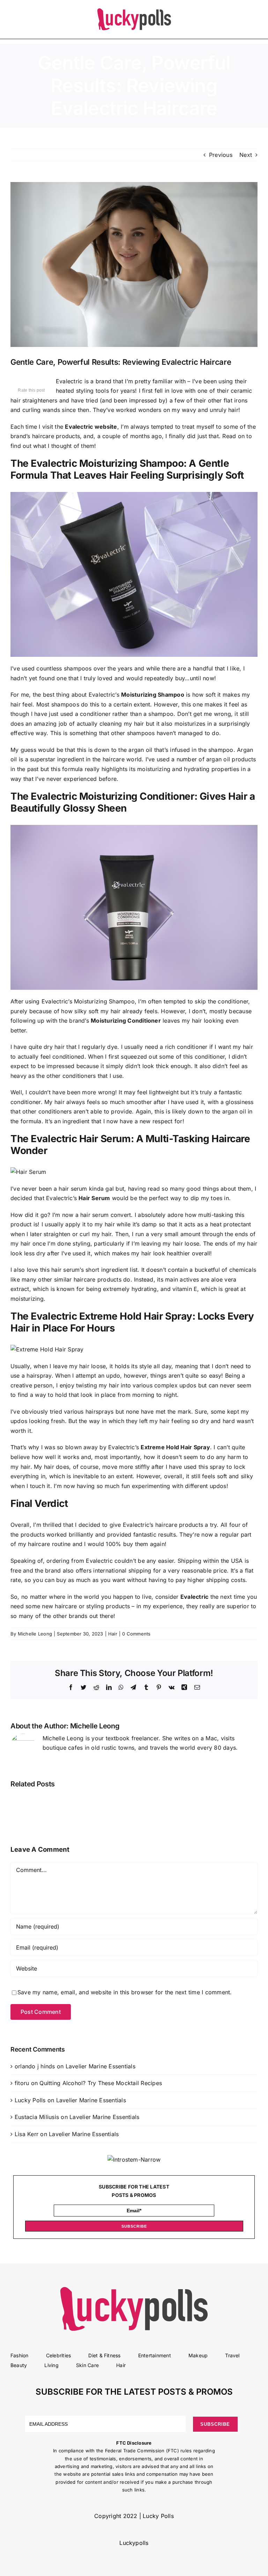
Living (51, 2365)
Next (246, 155)
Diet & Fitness (104, 2355)
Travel (232, 2355)
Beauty (19, 2365)
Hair (113, 1634)
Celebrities (59, 2355)
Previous (221, 155)
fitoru (22, 2083)
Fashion (20, 2355)
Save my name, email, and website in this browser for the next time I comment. (125, 1992)
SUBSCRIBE (134, 2226)
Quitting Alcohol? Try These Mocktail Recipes (101, 2083)
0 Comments (136, 1634)
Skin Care (87, 2365)
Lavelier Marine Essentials (100, 2066)
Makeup (198, 2355)
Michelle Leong (35, 1634)
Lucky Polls (30, 2100)
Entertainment (155, 2355)
